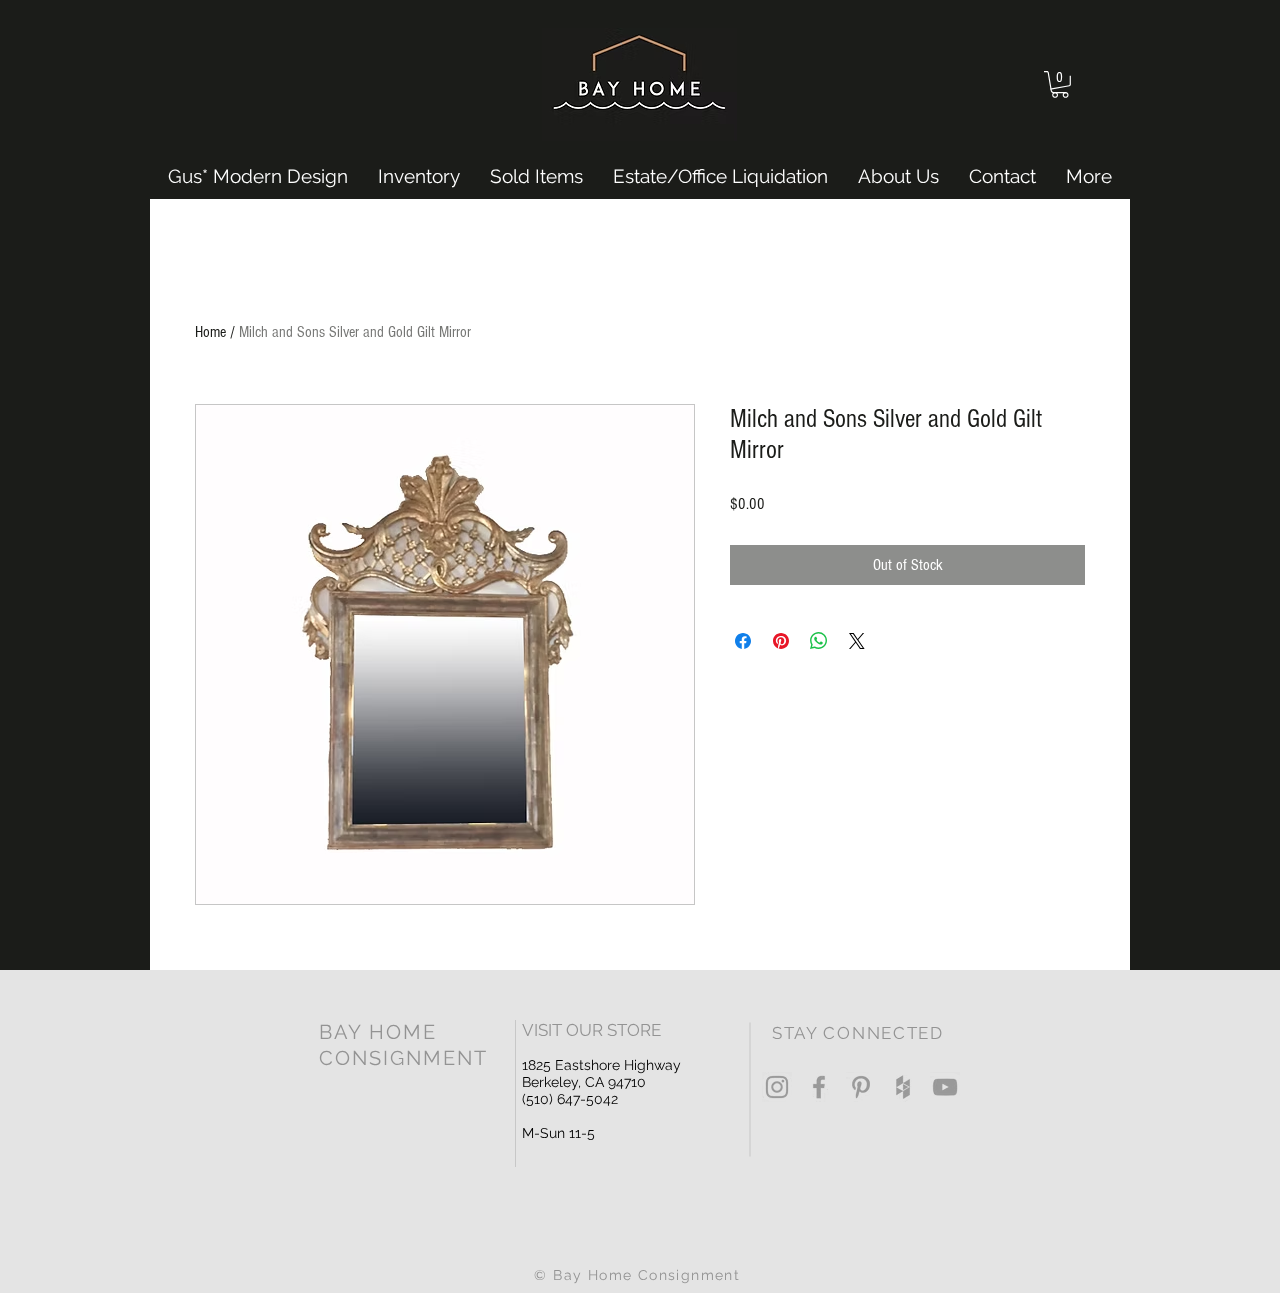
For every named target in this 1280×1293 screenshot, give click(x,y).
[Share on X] (857, 641)
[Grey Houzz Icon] (903, 1087)
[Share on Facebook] (743, 641)
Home (210, 332)
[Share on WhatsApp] (819, 641)
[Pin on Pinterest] (781, 641)
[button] (1060, 84)
